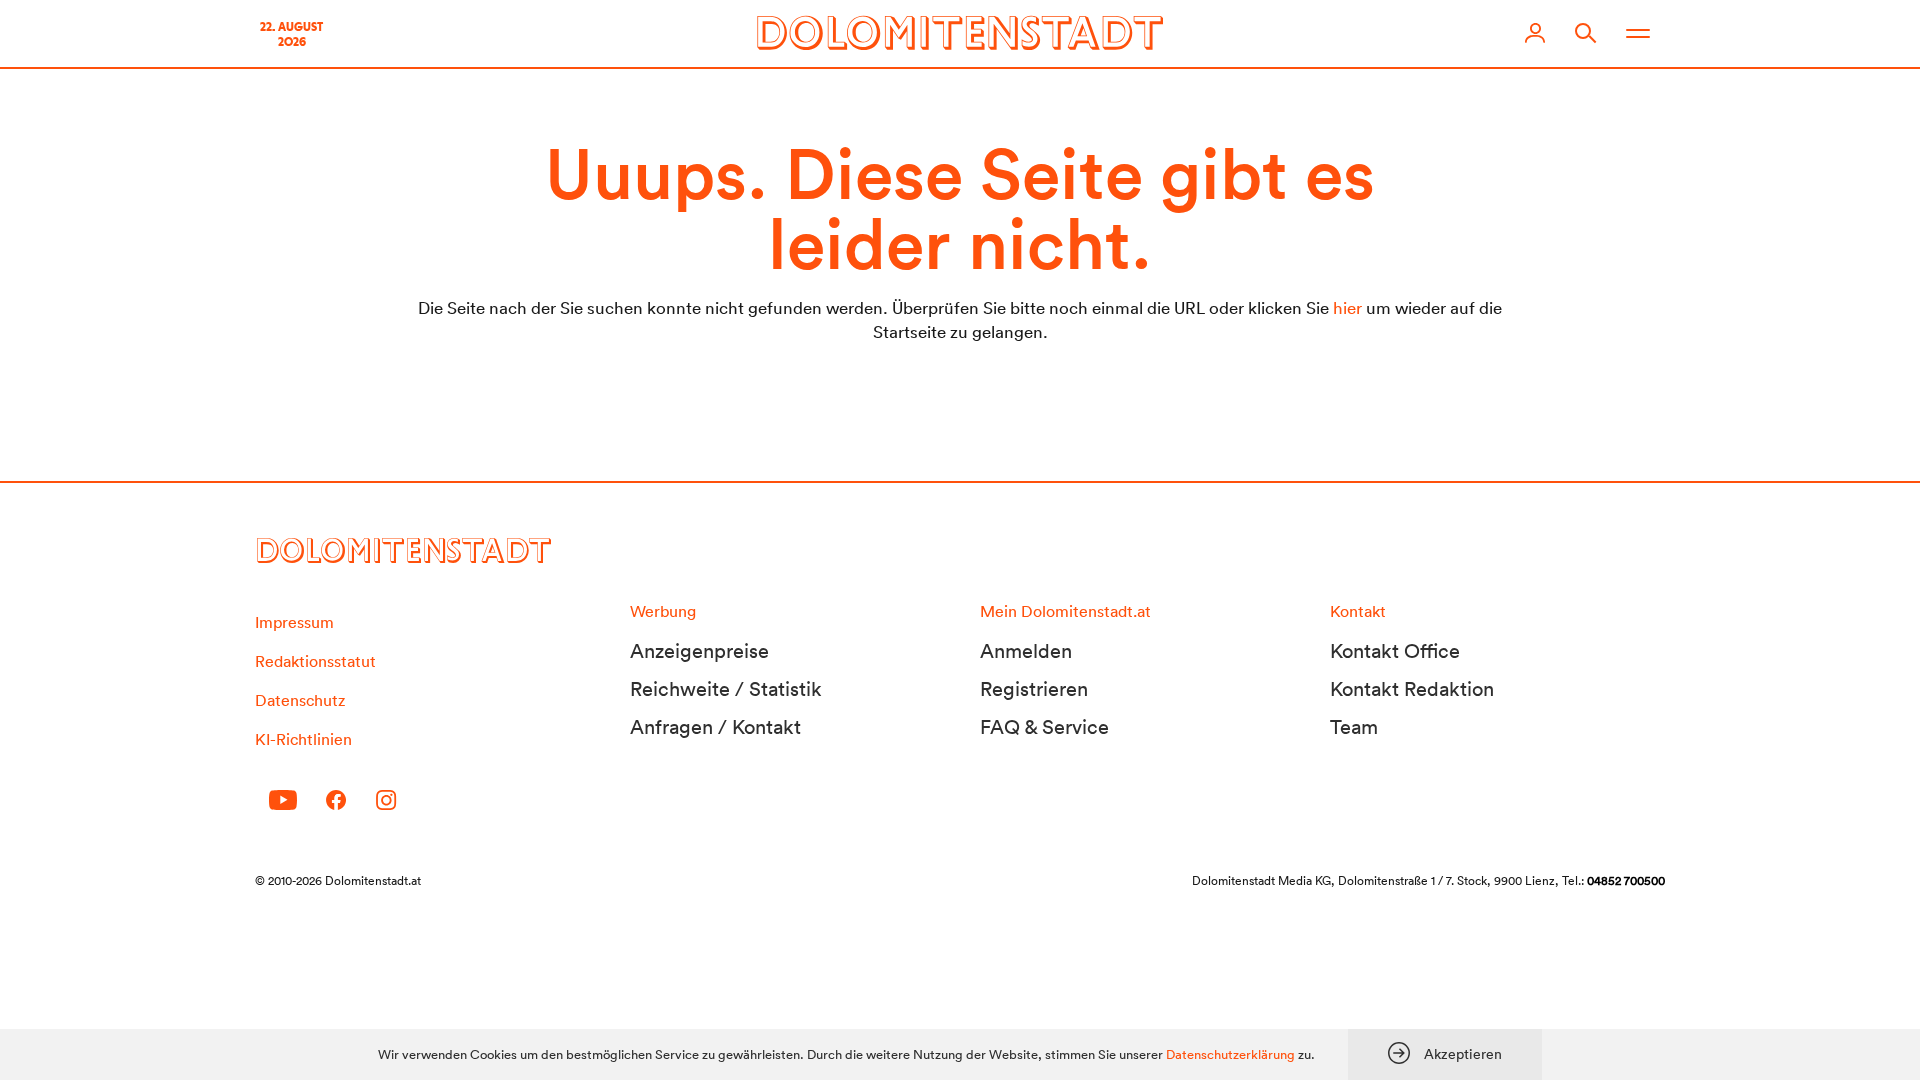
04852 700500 (1626, 880)
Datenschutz (300, 700)
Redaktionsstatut (315, 661)
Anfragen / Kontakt (715, 727)
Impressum (294, 622)
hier (1347, 307)
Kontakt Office (1395, 651)
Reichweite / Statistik (726, 689)
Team (1354, 727)
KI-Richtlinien (303, 739)
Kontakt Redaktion (1412, 689)
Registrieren (1034, 689)
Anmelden (1026, 651)
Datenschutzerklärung (1230, 1054)
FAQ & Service (1044, 727)
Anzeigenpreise (699, 651)
